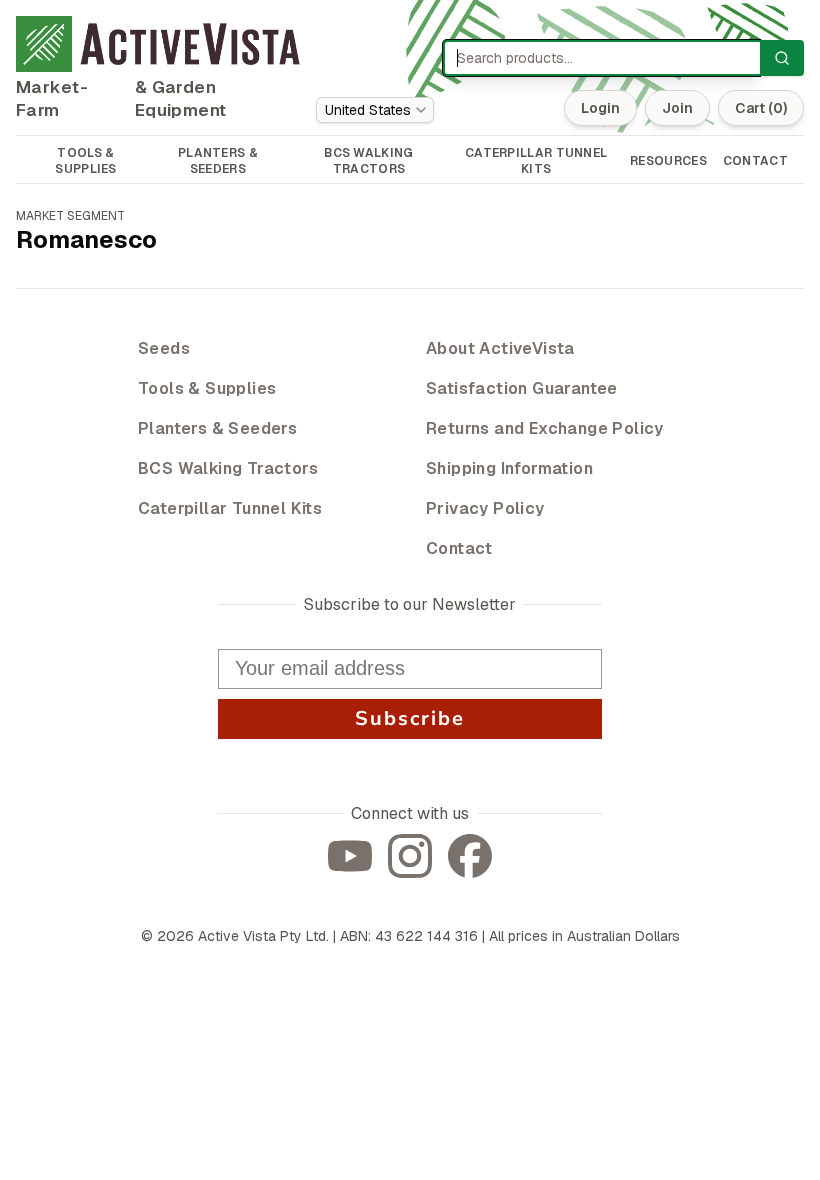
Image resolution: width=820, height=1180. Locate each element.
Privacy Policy (485, 508)
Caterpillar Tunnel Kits (230, 508)
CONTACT (755, 161)
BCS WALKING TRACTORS (368, 161)
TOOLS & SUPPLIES (85, 161)
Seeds (164, 348)
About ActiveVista (500, 348)
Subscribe (410, 718)
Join (677, 108)
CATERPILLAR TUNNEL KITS (536, 161)
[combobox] (375, 110)
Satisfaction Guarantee (522, 388)
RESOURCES (668, 161)
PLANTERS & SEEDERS (218, 161)
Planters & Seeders (217, 428)
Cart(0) (761, 108)
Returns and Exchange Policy (545, 428)
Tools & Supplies (207, 388)
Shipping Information (509, 468)
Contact (459, 548)
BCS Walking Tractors (228, 468)
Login (600, 108)
